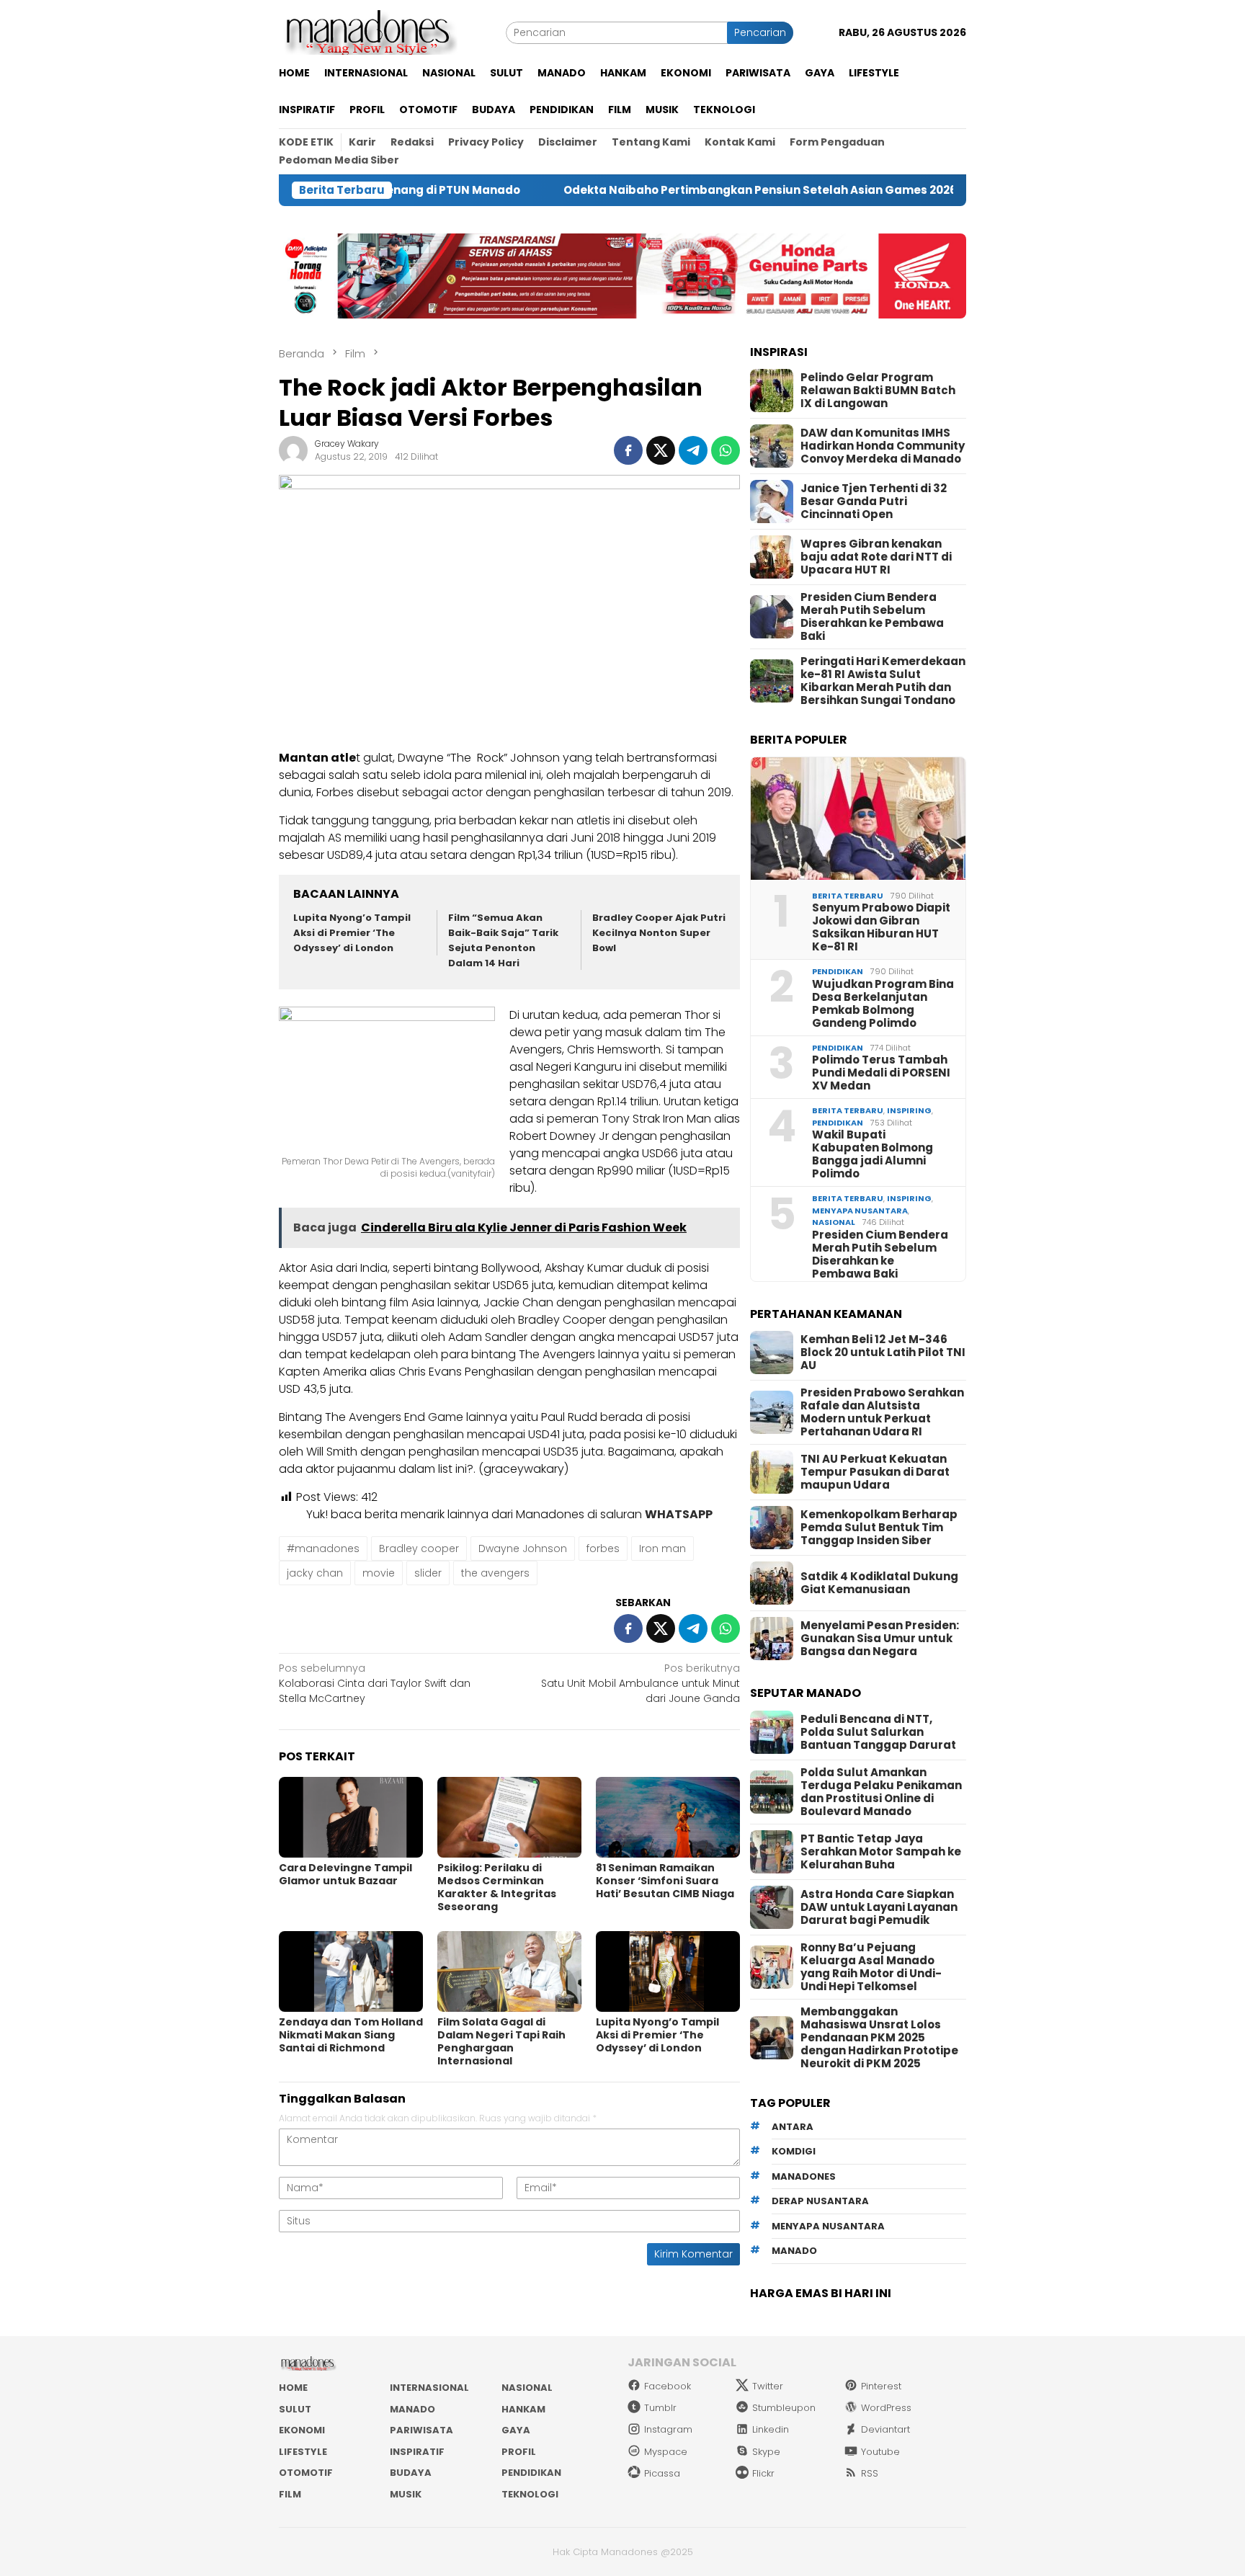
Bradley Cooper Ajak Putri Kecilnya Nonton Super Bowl (659, 933)
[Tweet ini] (661, 450)
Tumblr (660, 2408)
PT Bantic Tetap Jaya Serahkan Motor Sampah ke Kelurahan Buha (881, 1852)
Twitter (768, 2386)
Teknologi (530, 2494)
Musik (406, 2494)
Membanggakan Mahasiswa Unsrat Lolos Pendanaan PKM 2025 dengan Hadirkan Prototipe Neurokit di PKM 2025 (879, 2038)
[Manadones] (368, 32)
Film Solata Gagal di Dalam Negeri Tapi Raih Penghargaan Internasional (501, 2041)
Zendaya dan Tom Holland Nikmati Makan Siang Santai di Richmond (351, 2035)
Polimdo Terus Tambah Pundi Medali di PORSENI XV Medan (881, 1073)
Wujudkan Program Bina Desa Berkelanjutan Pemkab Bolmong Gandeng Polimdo (883, 1004)
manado (794, 2251)
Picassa (662, 2473)
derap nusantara (820, 2201)
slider (428, 1573)
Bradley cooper (419, 1548)
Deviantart (885, 2429)
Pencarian (760, 32)
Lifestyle (303, 2452)
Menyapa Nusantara (860, 1211)
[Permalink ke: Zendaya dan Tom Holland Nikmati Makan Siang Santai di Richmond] (351, 1971)
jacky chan (315, 1573)
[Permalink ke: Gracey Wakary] (293, 450)
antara (793, 2127)
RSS (870, 2473)
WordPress (886, 2408)
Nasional (834, 1222)
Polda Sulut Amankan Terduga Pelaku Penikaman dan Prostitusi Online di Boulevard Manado (881, 1792)
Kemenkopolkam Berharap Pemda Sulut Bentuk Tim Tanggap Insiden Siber (879, 1528)
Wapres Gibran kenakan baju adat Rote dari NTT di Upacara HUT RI (876, 557)
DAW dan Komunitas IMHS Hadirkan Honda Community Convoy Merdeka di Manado (883, 446)
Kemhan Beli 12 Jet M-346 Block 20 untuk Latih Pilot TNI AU (883, 1352)
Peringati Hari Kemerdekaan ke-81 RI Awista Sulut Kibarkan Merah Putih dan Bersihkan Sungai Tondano (883, 681)
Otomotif (306, 2473)
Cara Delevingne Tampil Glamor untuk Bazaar (345, 1874)
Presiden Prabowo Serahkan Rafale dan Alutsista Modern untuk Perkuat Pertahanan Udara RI (882, 1412)
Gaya (516, 2430)
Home (293, 2388)
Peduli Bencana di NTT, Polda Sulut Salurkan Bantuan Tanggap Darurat (878, 1732)
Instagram (668, 2429)
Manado (412, 2409)
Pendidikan (838, 971)
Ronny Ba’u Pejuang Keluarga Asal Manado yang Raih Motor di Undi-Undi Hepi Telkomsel (871, 1967)
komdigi (794, 2151)
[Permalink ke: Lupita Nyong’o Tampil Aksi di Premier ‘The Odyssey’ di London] (668, 1971)
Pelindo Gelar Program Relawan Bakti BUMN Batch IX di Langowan (878, 391)
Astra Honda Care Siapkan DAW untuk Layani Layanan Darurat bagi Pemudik (879, 1907)
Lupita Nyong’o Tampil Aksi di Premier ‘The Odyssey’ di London (352, 933)
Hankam (523, 2409)
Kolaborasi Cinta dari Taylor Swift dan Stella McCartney (375, 1683)
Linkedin (771, 2429)
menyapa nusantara (828, 2226)
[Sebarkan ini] (628, 450)
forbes (603, 1548)
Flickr (763, 2473)
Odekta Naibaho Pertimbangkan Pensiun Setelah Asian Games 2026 (656, 190)
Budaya (411, 2473)
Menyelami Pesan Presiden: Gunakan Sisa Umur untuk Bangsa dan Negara (880, 1639)
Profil (519, 2452)
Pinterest (881, 2386)
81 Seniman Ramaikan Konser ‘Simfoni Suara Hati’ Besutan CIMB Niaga (665, 1881)
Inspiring (909, 1110)
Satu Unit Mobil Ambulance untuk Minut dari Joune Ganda (641, 1683)
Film (290, 2494)
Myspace (666, 2452)
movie (379, 1573)
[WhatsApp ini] (726, 450)
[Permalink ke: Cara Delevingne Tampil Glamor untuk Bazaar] (351, 1817)
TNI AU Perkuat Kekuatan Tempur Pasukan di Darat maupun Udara (875, 1472)
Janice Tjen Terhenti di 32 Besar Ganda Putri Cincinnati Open (874, 502)
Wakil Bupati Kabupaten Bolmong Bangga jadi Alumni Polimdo (873, 1154)
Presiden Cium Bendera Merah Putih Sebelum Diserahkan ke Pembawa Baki (872, 617)
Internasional (429, 2388)
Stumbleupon (784, 2408)
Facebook (668, 2386)
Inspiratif (417, 2452)
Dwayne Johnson (523, 1548)
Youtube (880, 2452)
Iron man (662, 1548)
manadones (804, 2176)
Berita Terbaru (848, 896)
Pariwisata (421, 2430)
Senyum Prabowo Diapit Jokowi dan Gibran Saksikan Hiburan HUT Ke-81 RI (881, 927)
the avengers (495, 1573)
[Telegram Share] (693, 450)
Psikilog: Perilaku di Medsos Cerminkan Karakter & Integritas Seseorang (497, 1887)
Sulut (295, 2409)
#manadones (323, 1548)
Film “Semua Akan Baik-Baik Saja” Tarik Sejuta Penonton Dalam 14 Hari (503, 940)
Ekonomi (302, 2430)
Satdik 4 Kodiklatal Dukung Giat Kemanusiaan (879, 1583)
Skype (766, 2452)
